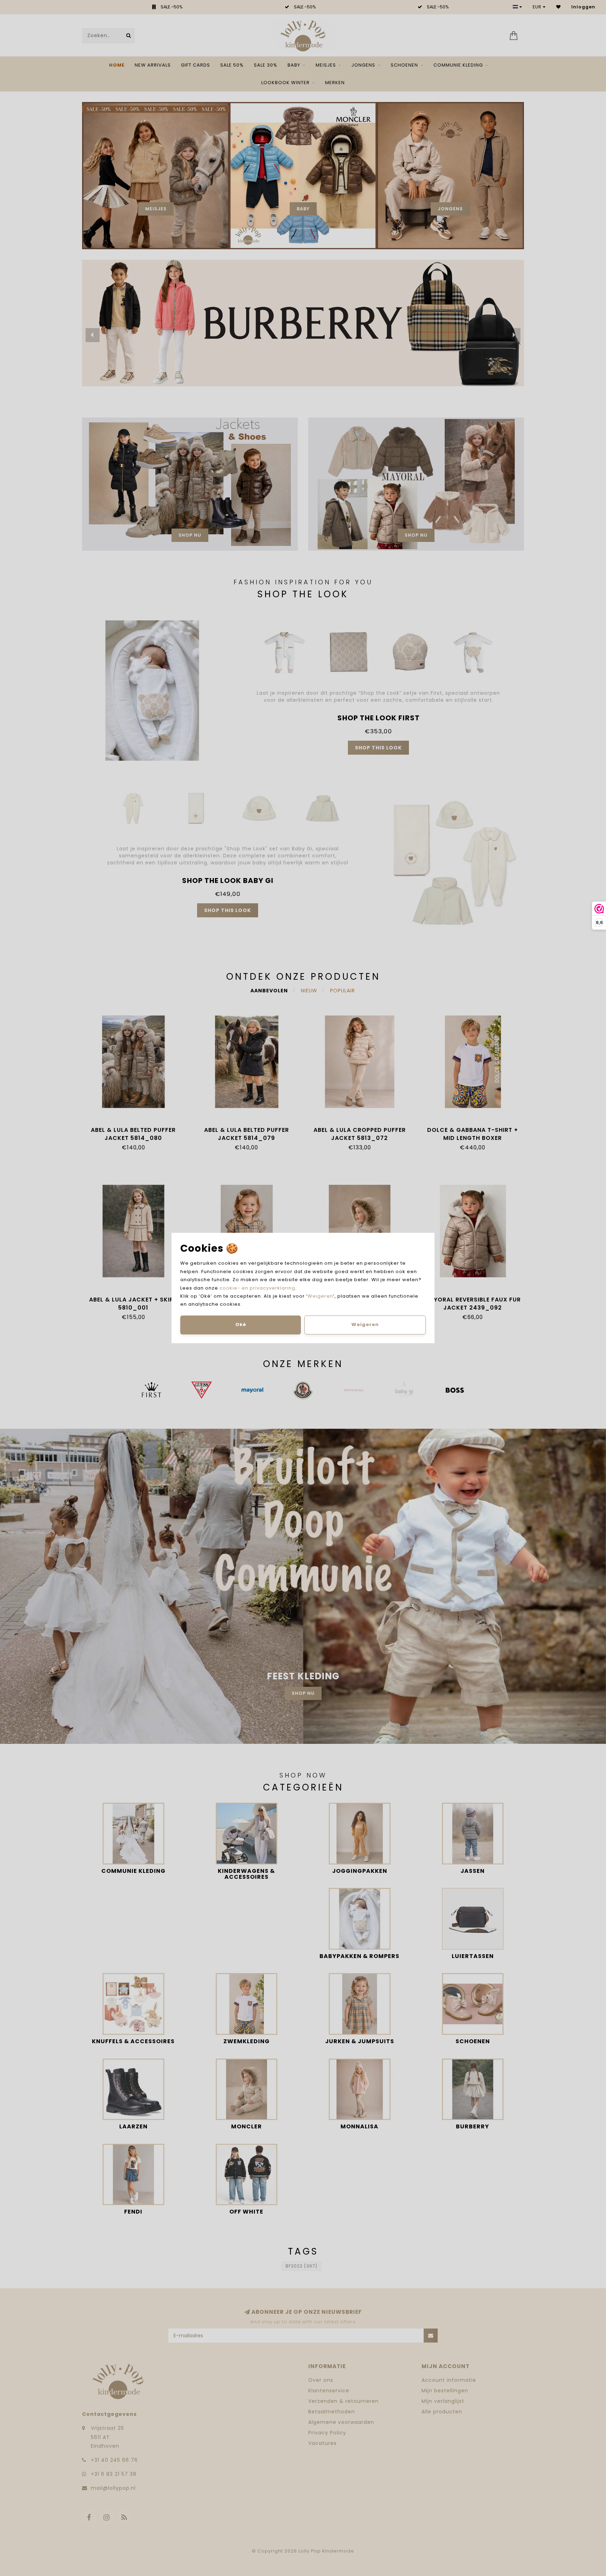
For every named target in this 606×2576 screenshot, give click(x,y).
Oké (241, 1324)
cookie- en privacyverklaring (257, 1288)
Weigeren (320, 1296)
